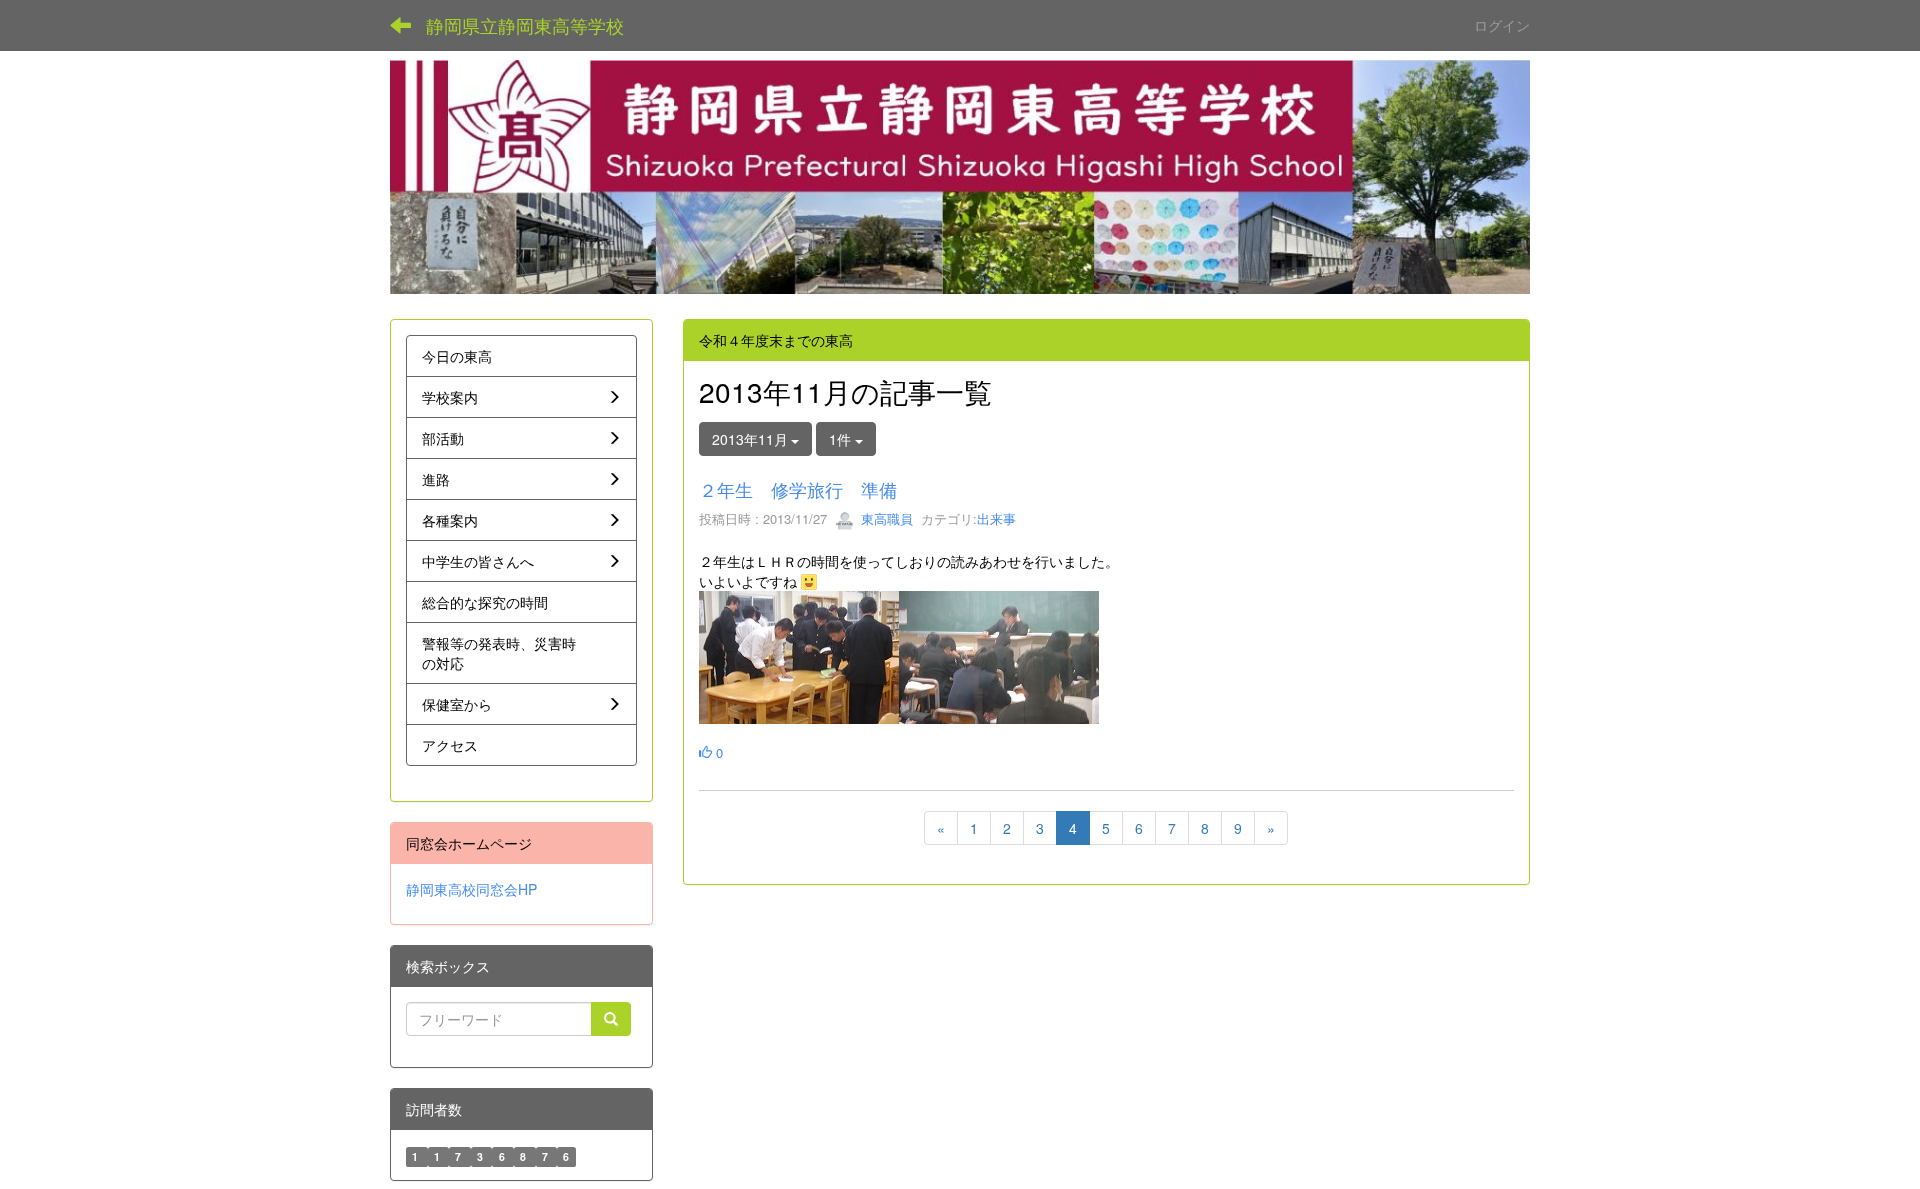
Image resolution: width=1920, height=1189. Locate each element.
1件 (842, 439)
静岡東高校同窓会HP (471, 889)
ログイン (1502, 25)
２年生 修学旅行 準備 (798, 489)
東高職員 (885, 518)
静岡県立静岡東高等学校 (525, 25)
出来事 (996, 518)
